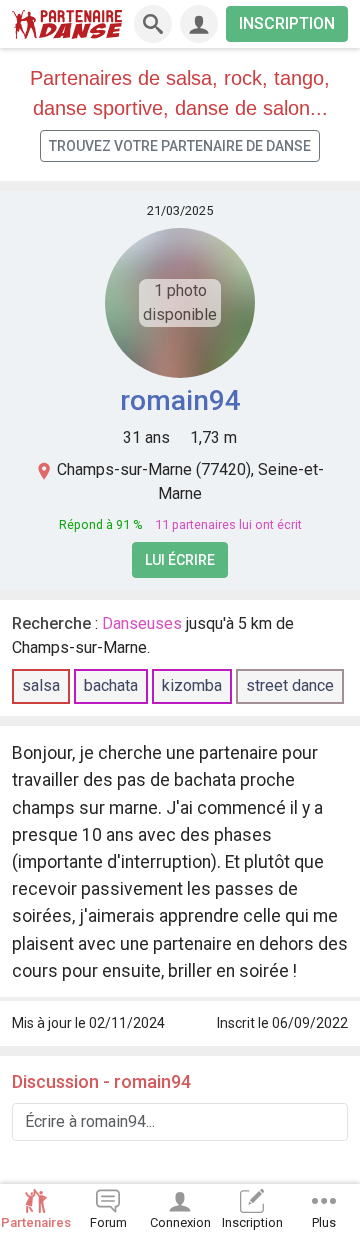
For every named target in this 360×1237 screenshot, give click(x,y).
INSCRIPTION (287, 23)
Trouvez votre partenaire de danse (180, 146)
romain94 (180, 400)
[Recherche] (153, 24)
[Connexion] (199, 24)
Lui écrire (180, 560)
